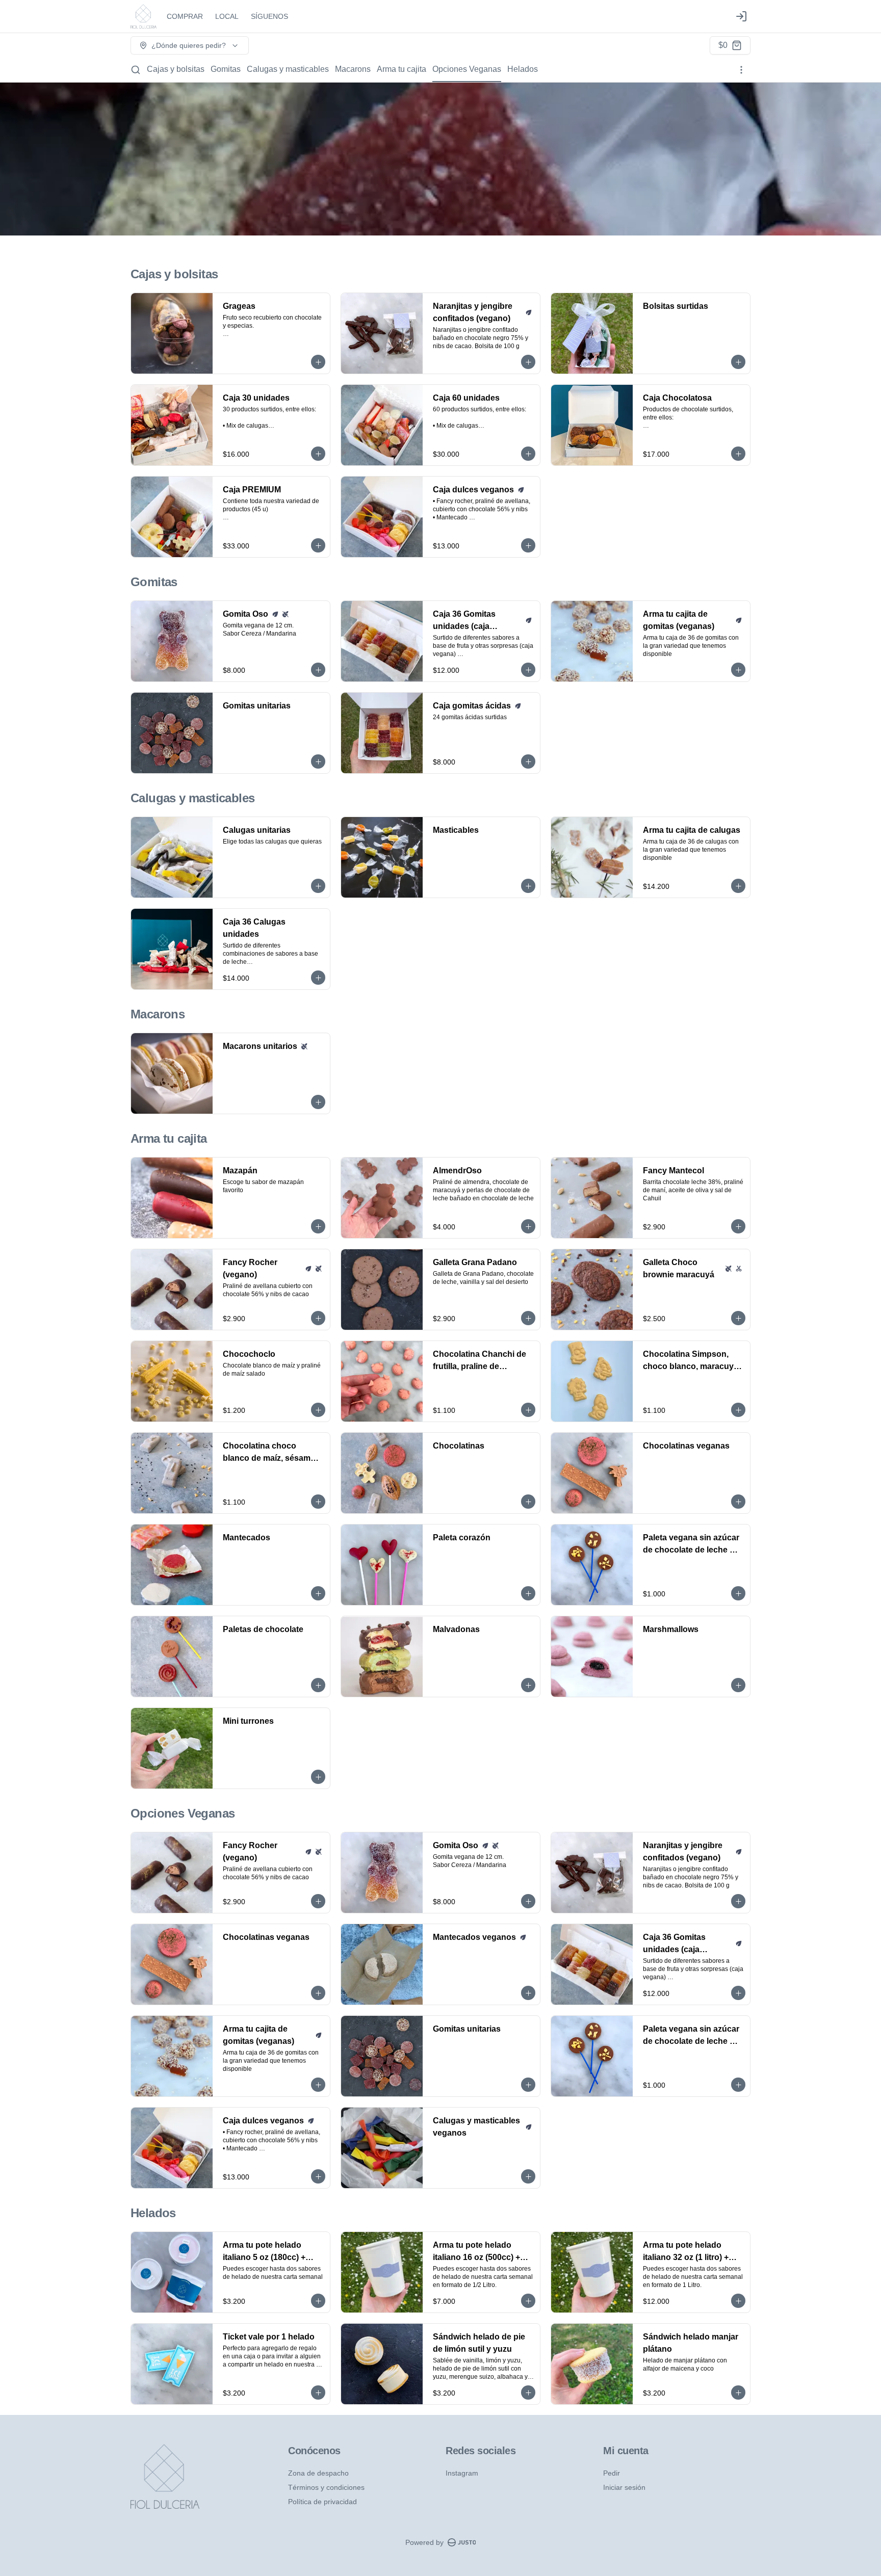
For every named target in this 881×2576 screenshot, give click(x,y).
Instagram (462, 2473)
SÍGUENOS (269, 16)
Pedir (612, 2473)
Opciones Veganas (467, 69)
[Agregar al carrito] (318, 362)
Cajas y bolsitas (176, 69)
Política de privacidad (322, 2502)
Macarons (353, 69)
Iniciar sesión (624, 2487)
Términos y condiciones (326, 2487)
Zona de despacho (318, 2473)
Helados (523, 69)
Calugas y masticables (288, 69)
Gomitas (226, 69)
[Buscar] (136, 70)
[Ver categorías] (741, 70)
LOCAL (227, 16)
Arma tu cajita (401, 69)
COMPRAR (185, 16)
